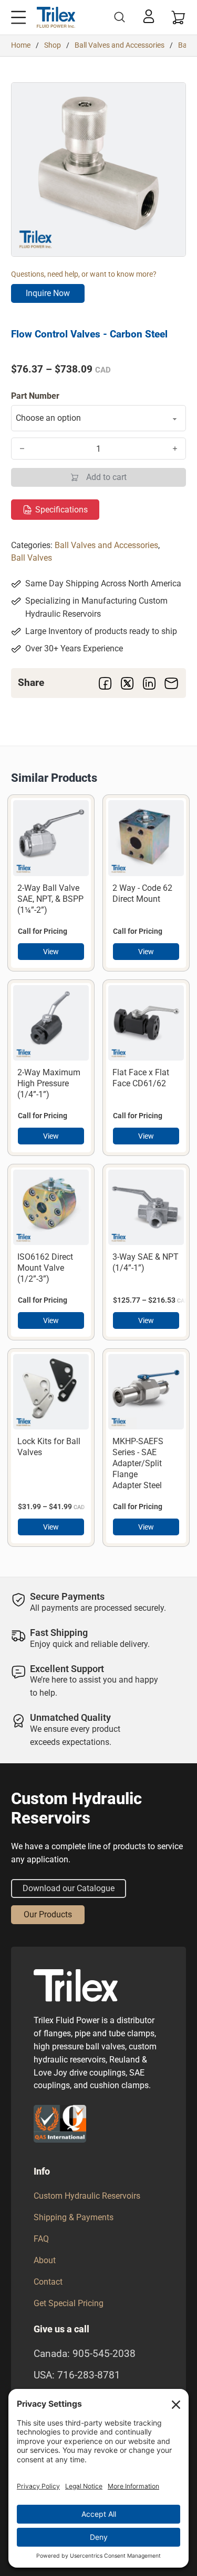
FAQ (41, 2239)
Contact (48, 2282)
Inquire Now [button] (48, 293)
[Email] (171, 683)
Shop (53, 45)
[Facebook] (105, 683)
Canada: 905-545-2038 (85, 2354)
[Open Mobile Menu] (18, 17)
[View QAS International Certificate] (60, 2124)
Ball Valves (32, 558)
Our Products (48, 1914)
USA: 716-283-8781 (77, 2375)
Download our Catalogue (69, 1888)
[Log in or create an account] (148, 16)
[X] (127, 683)
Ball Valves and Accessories (120, 45)
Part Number (35, 396)
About (45, 2260)
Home (21, 45)
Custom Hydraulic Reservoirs (87, 2196)
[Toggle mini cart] (179, 17)
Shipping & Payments (74, 2217)
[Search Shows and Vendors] (120, 17)
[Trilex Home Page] (56, 17)
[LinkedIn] (149, 683)
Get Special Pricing (69, 2303)
